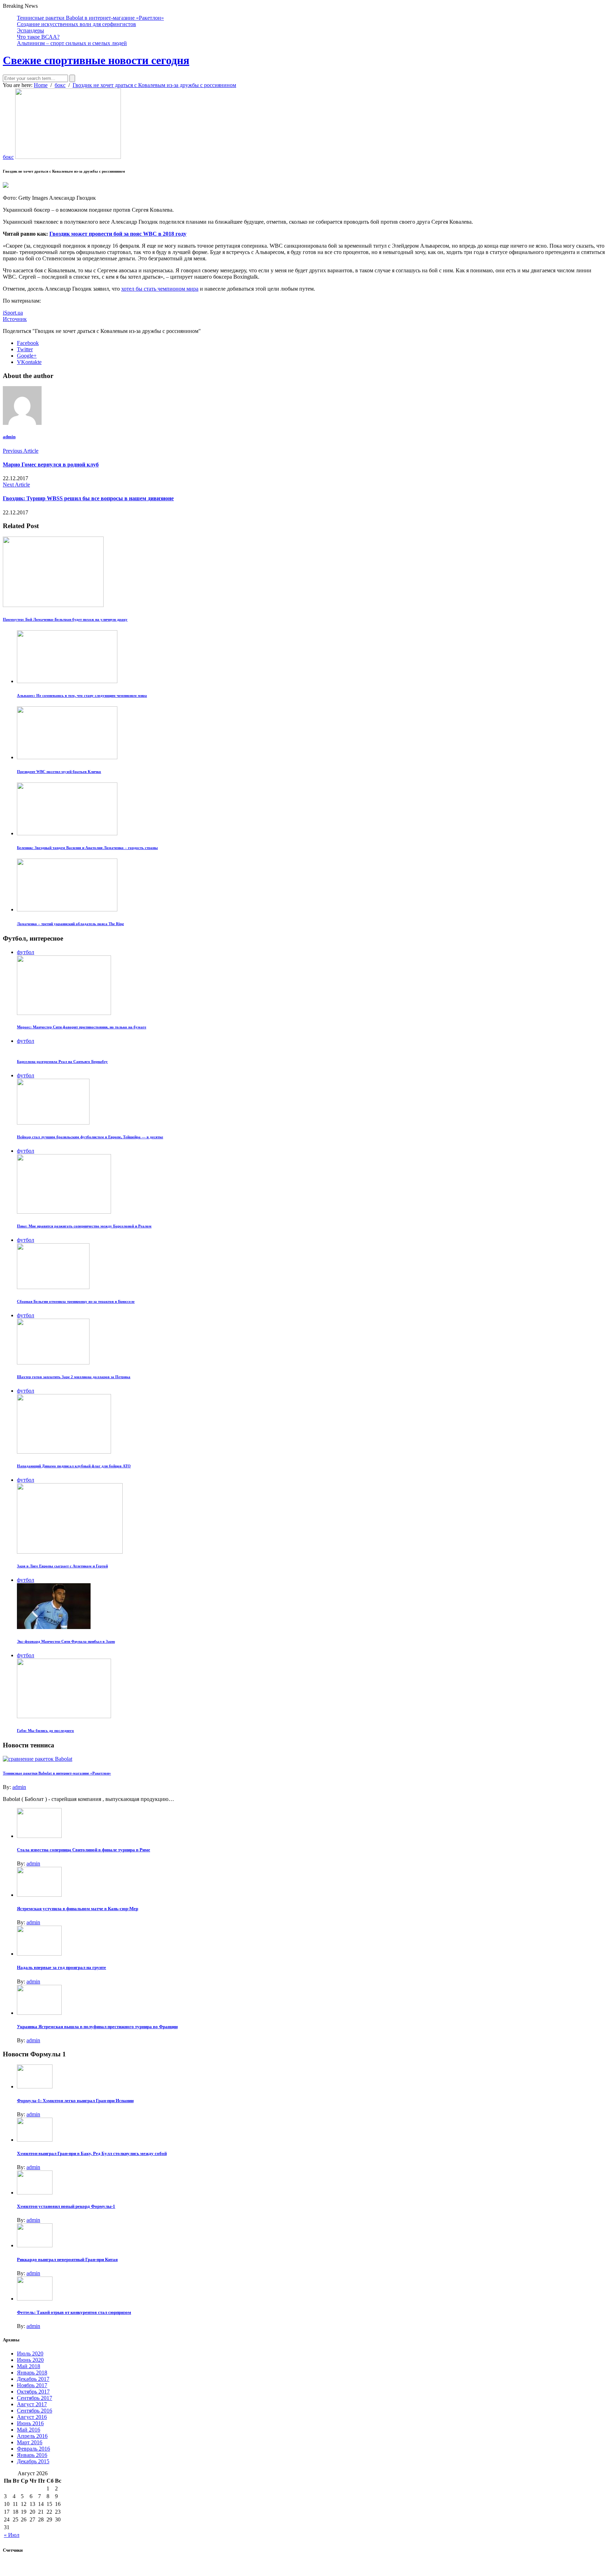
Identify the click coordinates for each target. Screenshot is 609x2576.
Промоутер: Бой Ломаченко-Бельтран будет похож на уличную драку (65, 619)
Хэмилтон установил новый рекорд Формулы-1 (66, 2206)
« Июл (12, 2535)
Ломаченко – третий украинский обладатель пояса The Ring (70, 924)
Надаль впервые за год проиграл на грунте (61, 1967)
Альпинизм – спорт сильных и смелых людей (72, 43)
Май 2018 (29, 2366)
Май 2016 (29, 2430)
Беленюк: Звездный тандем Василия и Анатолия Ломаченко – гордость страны (87, 848)
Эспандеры (30, 30)
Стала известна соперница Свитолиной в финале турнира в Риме (84, 1850)
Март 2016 (30, 2442)
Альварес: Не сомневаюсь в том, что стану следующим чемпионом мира (82, 695)
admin (9, 437)
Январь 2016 (32, 2455)
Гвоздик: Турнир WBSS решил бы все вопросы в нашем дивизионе (88, 498)
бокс (8, 157)
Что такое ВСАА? (38, 37)
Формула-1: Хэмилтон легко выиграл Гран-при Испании (75, 2101)
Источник (15, 319)
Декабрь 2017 (33, 2379)
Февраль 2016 (33, 2449)
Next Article (16, 485)
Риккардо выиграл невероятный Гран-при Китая (67, 2259)
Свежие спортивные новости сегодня (96, 60)
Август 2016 (32, 2417)
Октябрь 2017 (33, 2392)
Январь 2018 (32, 2373)
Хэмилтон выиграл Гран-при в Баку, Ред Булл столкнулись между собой (92, 2153)
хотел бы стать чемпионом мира (160, 289)
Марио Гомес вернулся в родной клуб (51, 465)
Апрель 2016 (32, 2436)
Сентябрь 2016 (35, 2411)
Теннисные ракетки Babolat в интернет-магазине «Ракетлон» (90, 18)
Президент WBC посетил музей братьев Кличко (59, 772)
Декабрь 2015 (33, 2461)
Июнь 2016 (30, 2423)
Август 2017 (32, 2404)
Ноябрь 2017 (32, 2385)
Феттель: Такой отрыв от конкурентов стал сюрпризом (74, 2312)
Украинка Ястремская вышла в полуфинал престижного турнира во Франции (97, 2027)
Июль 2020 (30, 2354)
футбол (26, 952)
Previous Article (21, 451)
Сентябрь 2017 (35, 2398)
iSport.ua (13, 313)
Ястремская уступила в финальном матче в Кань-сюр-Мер (78, 1909)
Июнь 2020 (30, 2360)
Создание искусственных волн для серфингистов (76, 24)
